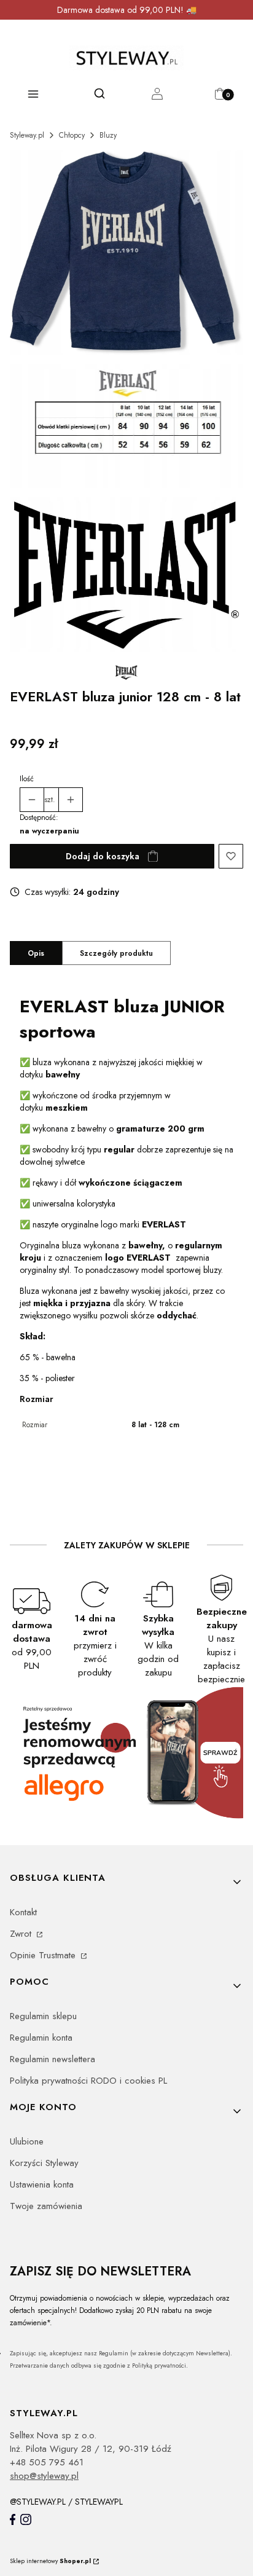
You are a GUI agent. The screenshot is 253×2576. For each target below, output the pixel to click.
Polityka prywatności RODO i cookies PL (88, 2081)
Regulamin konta (41, 2038)
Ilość (27, 779)
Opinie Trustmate (44, 1955)
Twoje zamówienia (46, 2206)
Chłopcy (72, 135)
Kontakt (23, 1912)
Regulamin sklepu (43, 2016)
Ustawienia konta (42, 2184)
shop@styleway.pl (44, 2476)
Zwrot (22, 1934)
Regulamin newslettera (53, 2059)
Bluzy (108, 135)
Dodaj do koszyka (103, 856)
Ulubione (27, 2141)
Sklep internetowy (50, 2561)
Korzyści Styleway (44, 2163)
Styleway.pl (27, 135)
